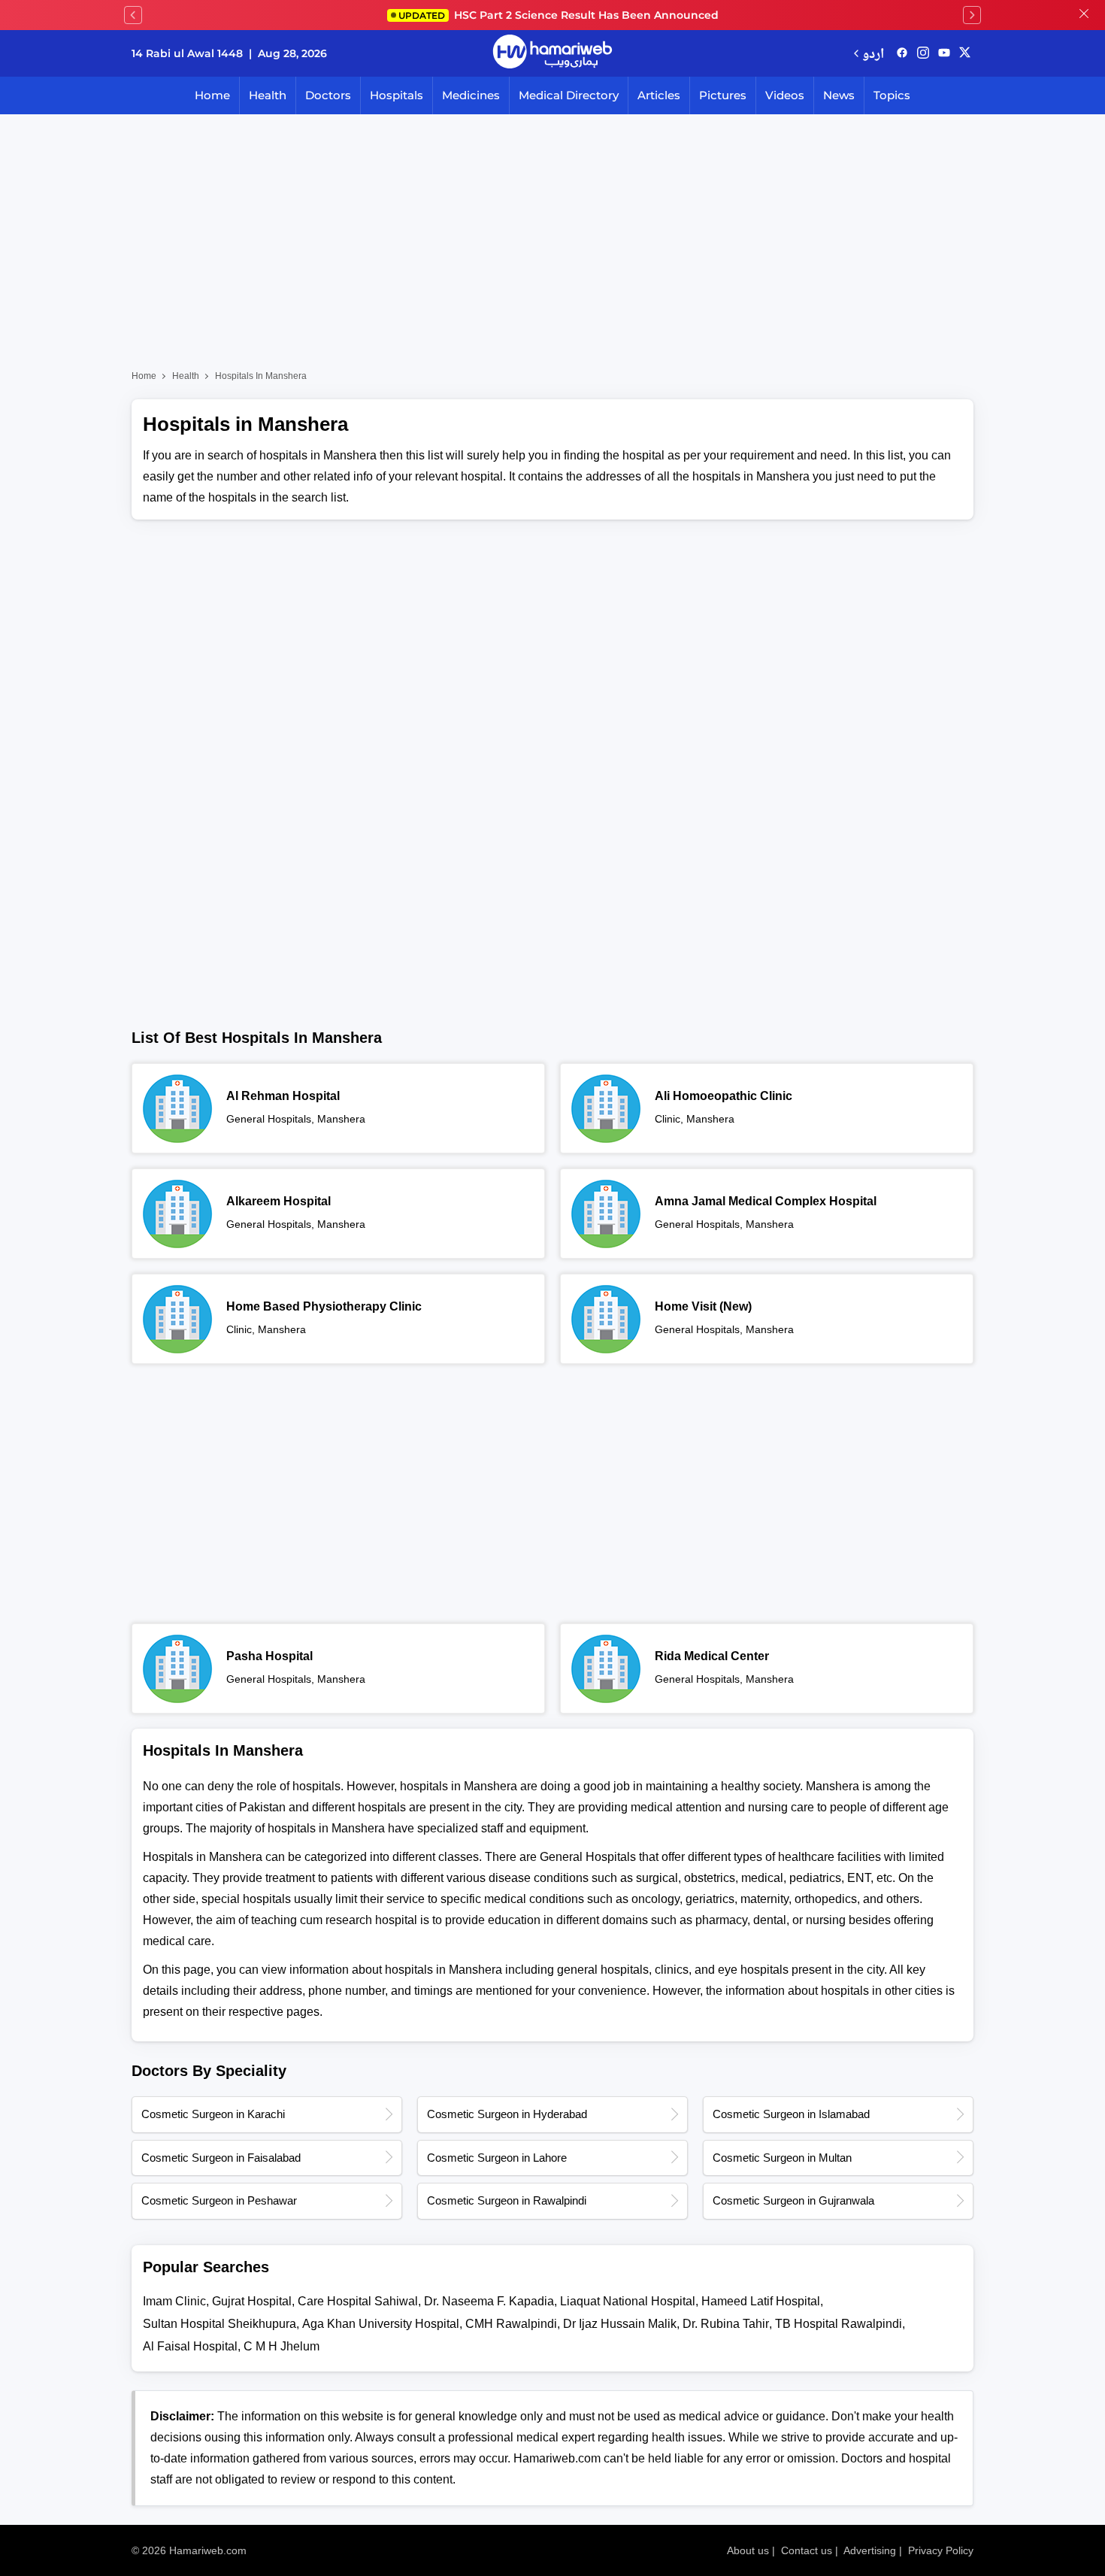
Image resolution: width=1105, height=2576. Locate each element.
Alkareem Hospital (279, 1201)
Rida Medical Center (712, 1656)
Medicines (471, 95)
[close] (1084, 15)
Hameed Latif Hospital (761, 2301)
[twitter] (965, 53)
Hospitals (397, 95)
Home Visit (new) (703, 1306)
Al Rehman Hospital (283, 1096)
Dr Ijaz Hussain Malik (620, 2324)
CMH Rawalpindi (511, 2324)
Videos (785, 95)
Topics (892, 95)
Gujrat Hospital (252, 2301)
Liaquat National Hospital (628, 2301)
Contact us (807, 2550)
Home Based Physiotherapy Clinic (324, 1306)
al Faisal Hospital (190, 2346)
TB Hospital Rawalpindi (839, 2324)
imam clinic (174, 2301)
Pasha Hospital (269, 1656)
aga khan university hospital (381, 2324)
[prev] (133, 15)
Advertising (870, 2550)
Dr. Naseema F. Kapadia (489, 2301)
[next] (972, 15)
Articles (659, 95)
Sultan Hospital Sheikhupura (219, 2324)
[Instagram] (923, 53)
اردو (873, 53)
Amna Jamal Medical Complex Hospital (766, 1201)
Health (268, 95)
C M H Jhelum (282, 2346)
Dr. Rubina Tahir (726, 2324)
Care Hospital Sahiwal (358, 2301)
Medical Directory (569, 95)
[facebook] (902, 53)
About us (748, 2550)
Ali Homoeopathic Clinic (724, 1096)
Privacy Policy (941, 2550)
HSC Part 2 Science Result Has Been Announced (559, 15)
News (839, 95)
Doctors (328, 95)
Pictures (723, 95)
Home (212, 95)
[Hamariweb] (552, 53)
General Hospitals (269, 1119)
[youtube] (944, 53)
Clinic (668, 1119)
